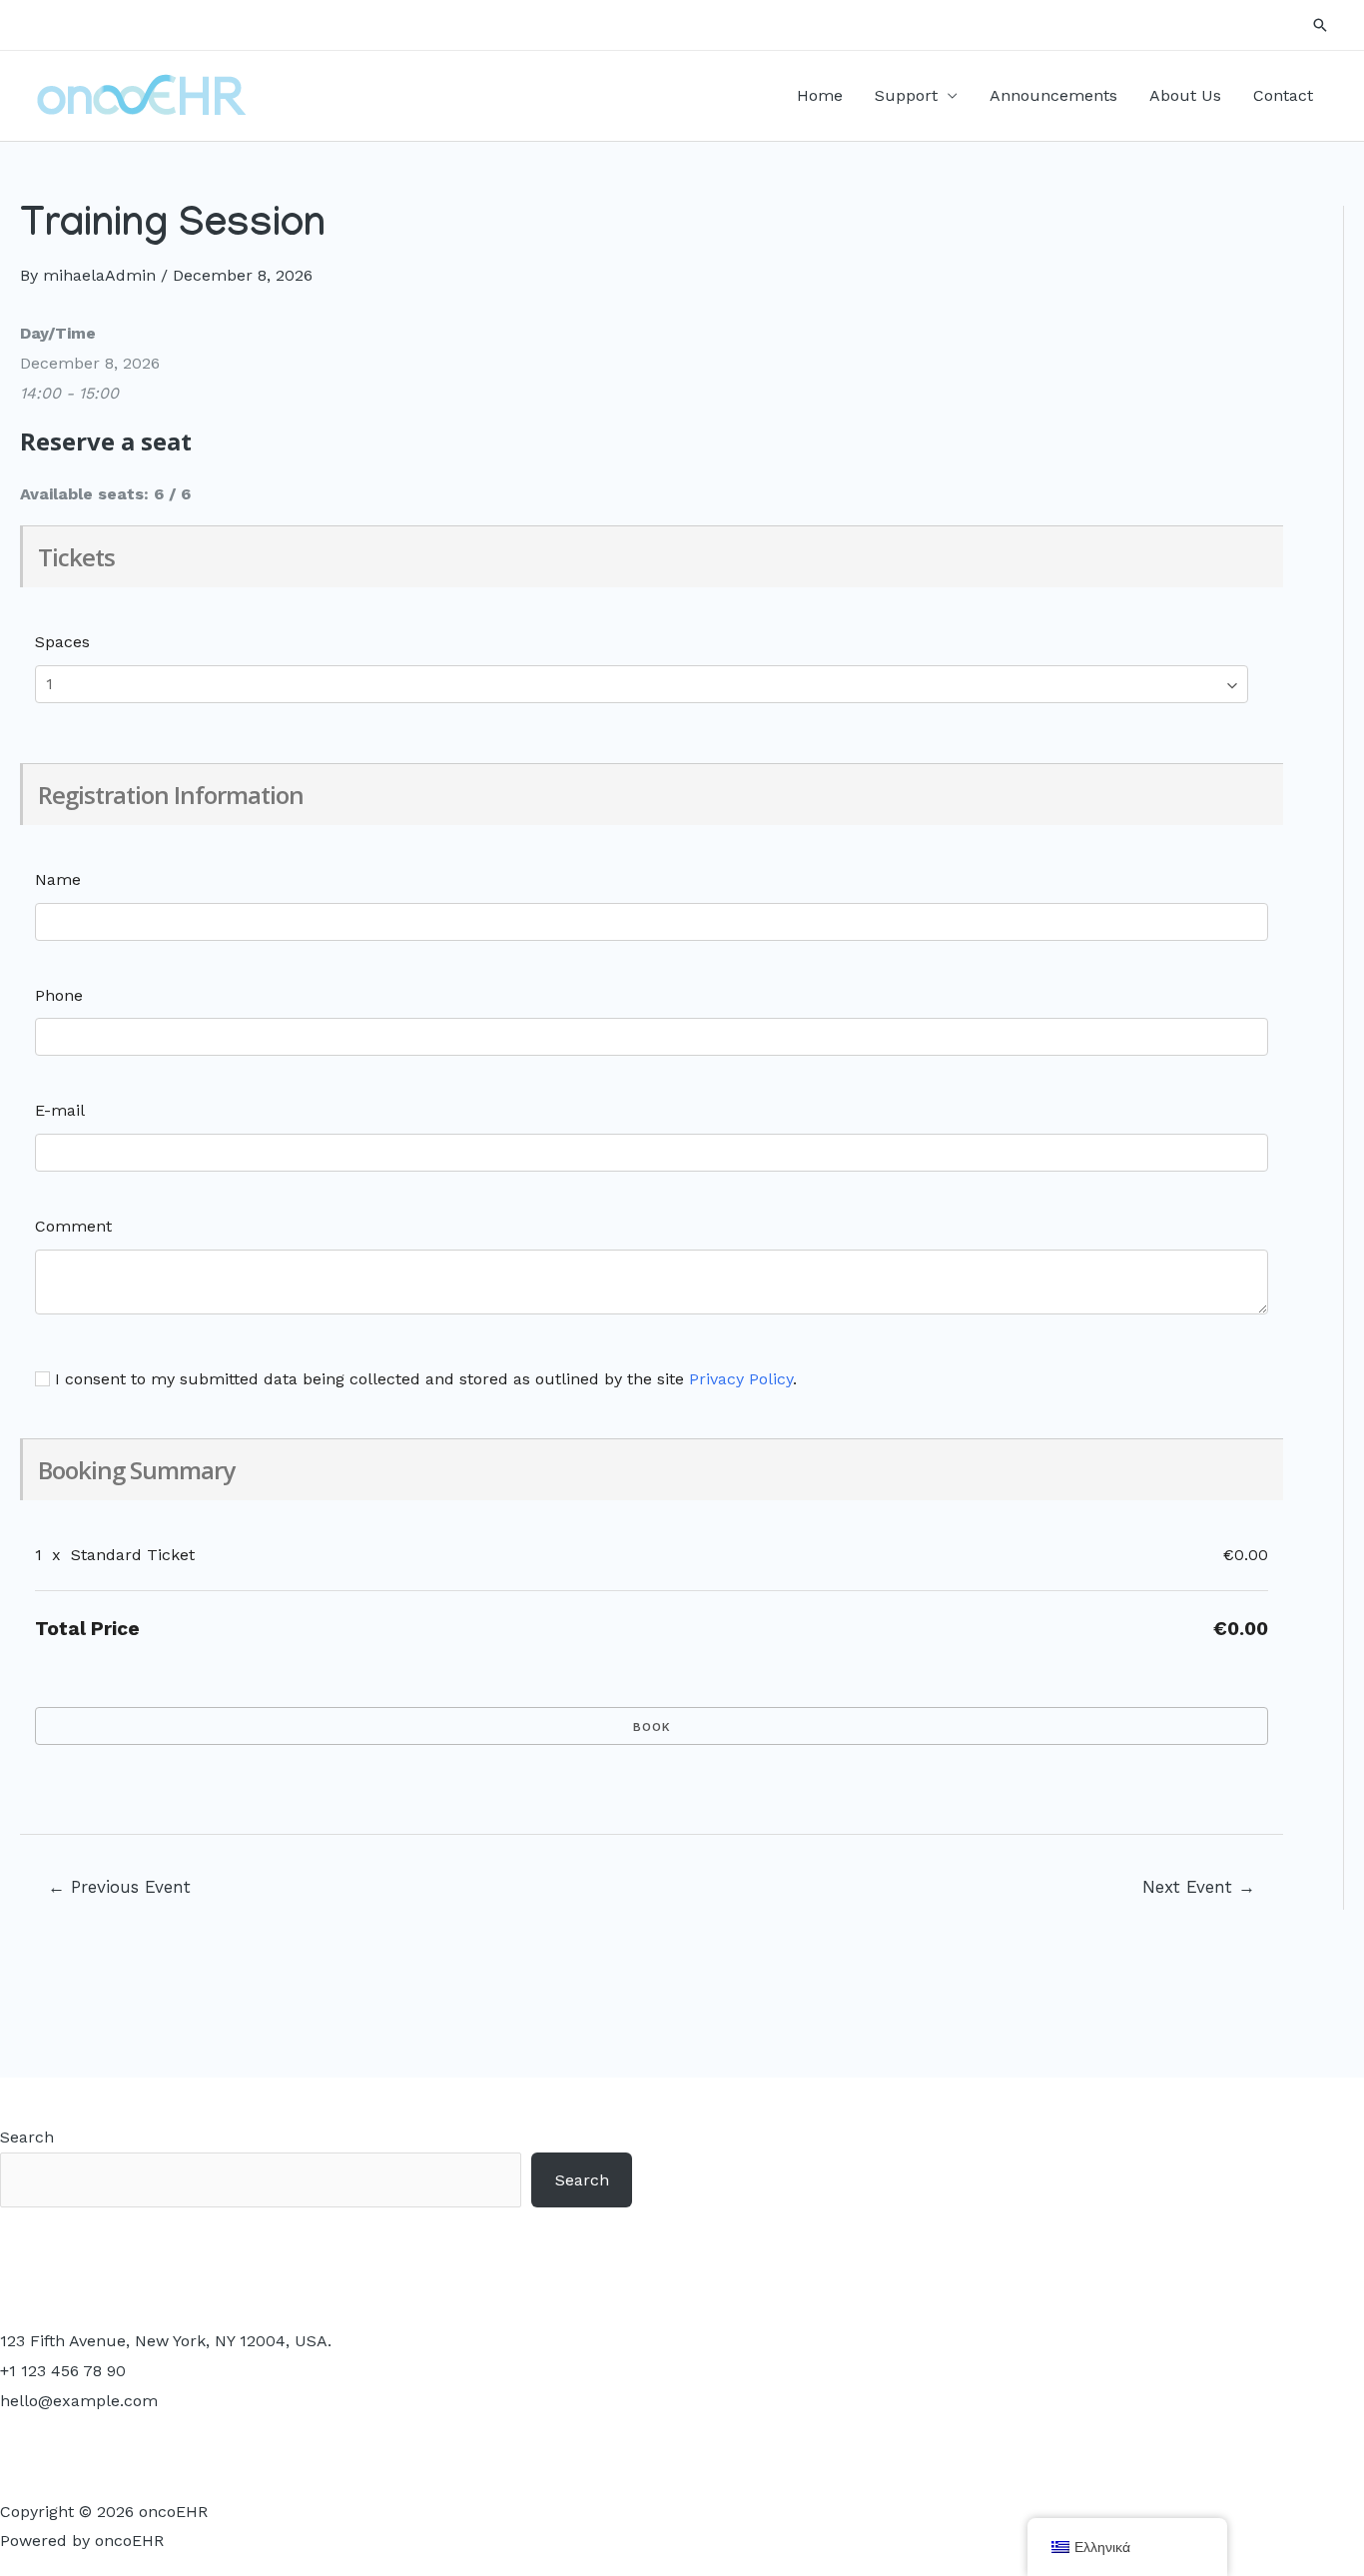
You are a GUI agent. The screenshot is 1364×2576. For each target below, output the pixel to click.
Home (820, 95)
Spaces (62, 642)
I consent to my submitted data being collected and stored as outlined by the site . (423, 1379)
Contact (1283, 95)
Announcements (1053, 95)
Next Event (1199, 1887)
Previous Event (119, 1887)
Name (58, 879)
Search (27, 2137)
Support (906, 95)
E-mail (60, 1110)
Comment (73, 1226)
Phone (59, 995)
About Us (1185, 95)
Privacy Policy (741, 1379)
